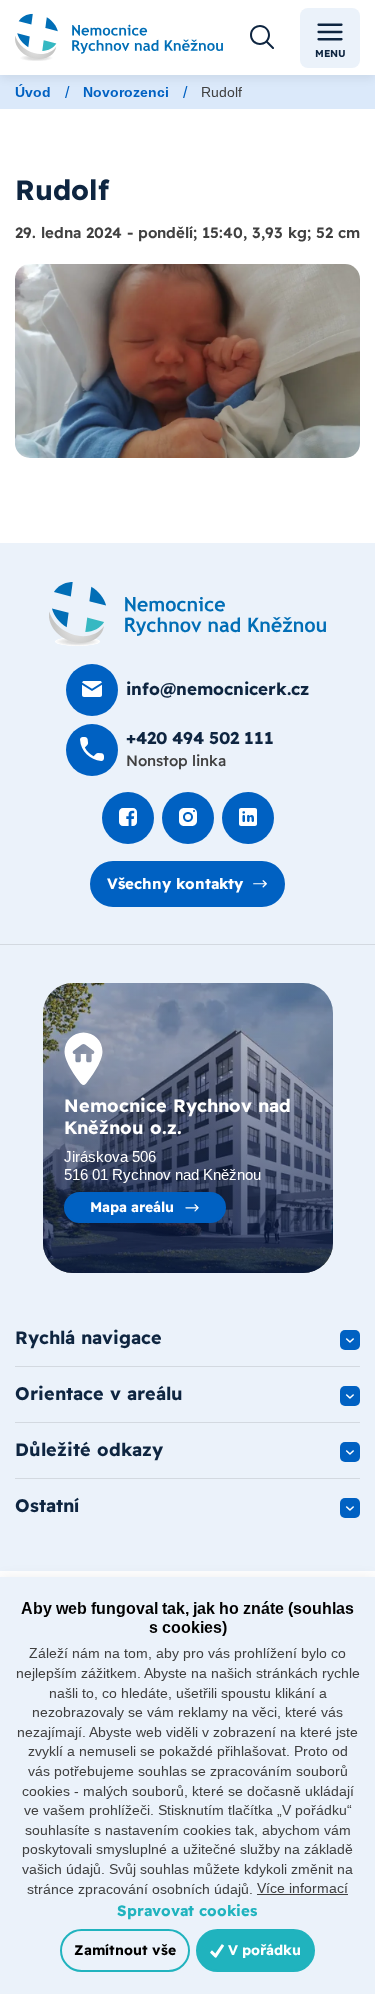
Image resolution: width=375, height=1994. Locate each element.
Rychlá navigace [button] (88, 1337)
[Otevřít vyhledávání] (262, 38)
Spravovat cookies (187, 1910)
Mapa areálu (132, 1207)
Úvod (33, 92)
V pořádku (262, 1949)
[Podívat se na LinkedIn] (248, 818)
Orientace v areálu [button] (99, 1393)
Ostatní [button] (47, 1505)
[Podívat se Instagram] (188, 818)
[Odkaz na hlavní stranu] (119, 38)
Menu (330, 53)
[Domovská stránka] (187, 614)
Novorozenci (126, 92)
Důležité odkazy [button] (89, 1449)
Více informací (302, 1888)
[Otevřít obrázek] (187, 361)
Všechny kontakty (175, 883)
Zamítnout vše (125, 1949)
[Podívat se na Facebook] (128, 818)
